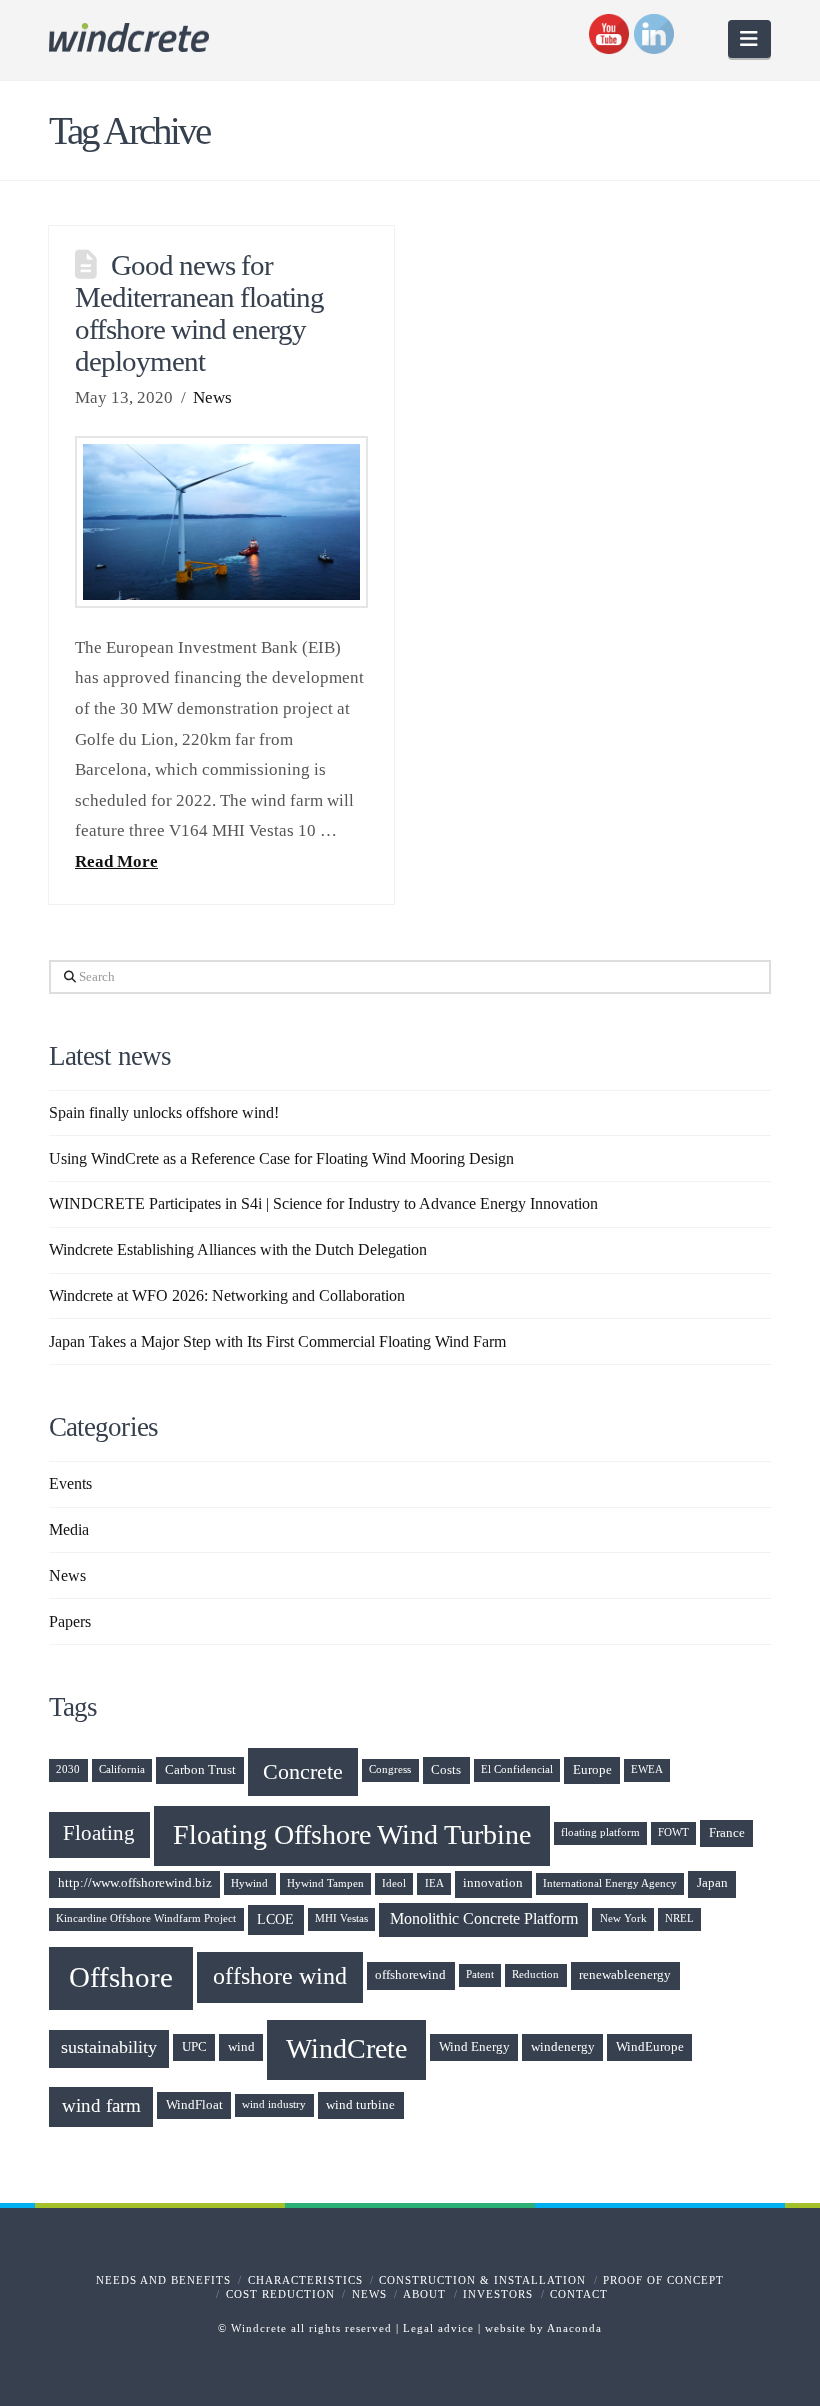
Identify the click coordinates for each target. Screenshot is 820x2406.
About (424, 2294)
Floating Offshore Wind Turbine (352, 1834)
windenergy (563, 2047)
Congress (390, 1769)
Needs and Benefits (163, 2280)
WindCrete (346, 2048)
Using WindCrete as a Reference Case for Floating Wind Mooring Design (281, 1158)
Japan (712, 1883)
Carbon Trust (200, 1770)
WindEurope (650, 2047)
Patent (480, 1974)
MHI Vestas (341, 1918)
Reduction (535, 1974)
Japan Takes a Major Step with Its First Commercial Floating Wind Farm (277, 1341)
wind (241, 2047)
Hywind (249, 1883)
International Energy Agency (610, 1883)
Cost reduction (280, 2294)
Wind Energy (474, 2047)
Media (69, 1529)
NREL (679, 1918)
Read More (116, 861)
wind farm (101, 2106)
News (212, 397)
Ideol (394, 1883)
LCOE (275, 1919)
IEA (434, 1883)
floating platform (600, 1832)
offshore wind (280, 1976)
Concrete (303, 1771)
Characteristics (305, 2280)
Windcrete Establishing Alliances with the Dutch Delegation (238, 1249)
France (727, 1833)
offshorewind (410, 1975)
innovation (493, 1883)
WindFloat (194, 2105)
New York (623, 1918)
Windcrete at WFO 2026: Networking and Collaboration (227, 1295)
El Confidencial (517, 1769)
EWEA (647, 1769)
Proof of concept (663, 2280)
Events (70, 1483)
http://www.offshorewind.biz (135, 1883)
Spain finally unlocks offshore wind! (164, 1112)
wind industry (274, 2104)
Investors (498, 2294)
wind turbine (360, 2105)
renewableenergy (625, 1975)
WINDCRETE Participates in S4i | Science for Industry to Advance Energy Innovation (323, 1203)
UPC (194, 2047)
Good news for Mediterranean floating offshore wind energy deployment (199, 312)
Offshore (121, 1977)
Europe (592, 1770)
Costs (446, 1770)
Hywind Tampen (325, 1883)
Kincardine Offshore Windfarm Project (146, 1918)
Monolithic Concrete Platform (484, 1918)
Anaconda (574, 2328)
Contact (579, 2294)
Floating (99, 1833)
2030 (68, 1769)
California (122, 1769)
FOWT (673, 1832)
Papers (70, 1621)
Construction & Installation (482, 2280)
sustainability (109, 2047)
